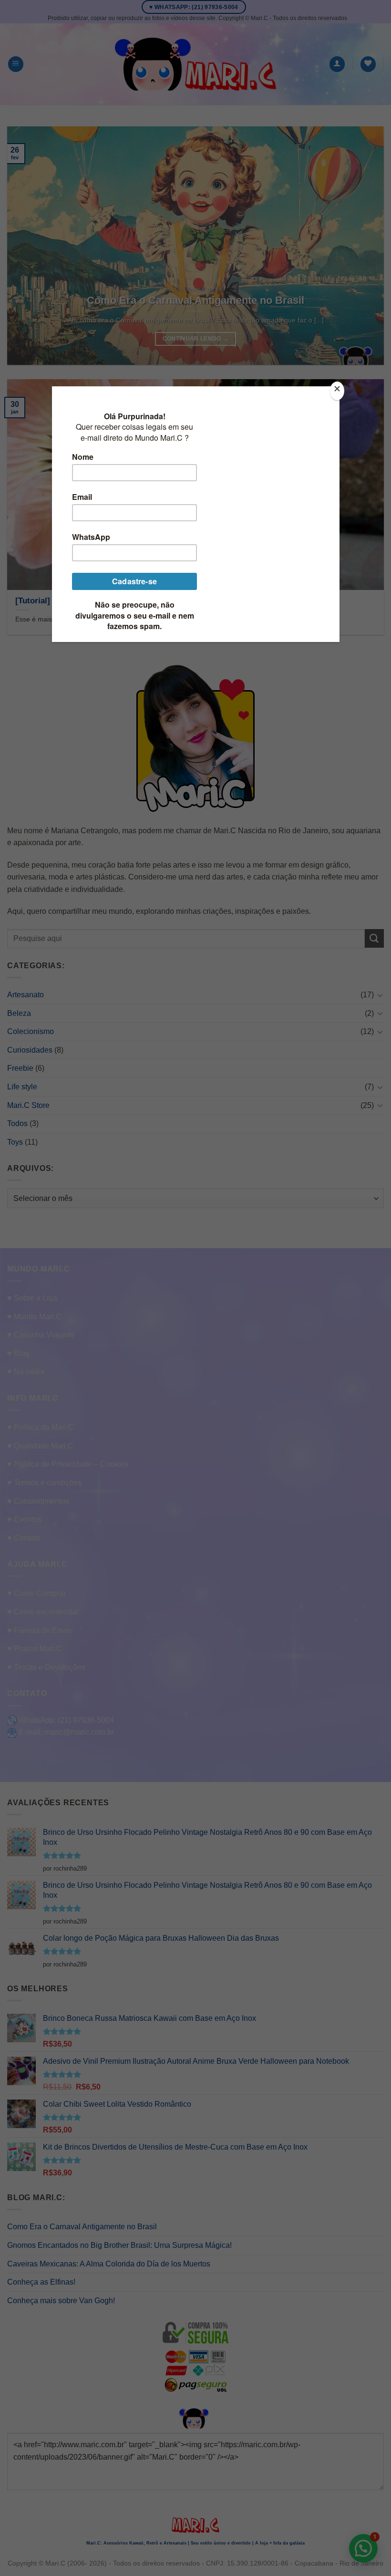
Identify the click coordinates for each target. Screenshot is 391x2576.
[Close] (337, 391)
